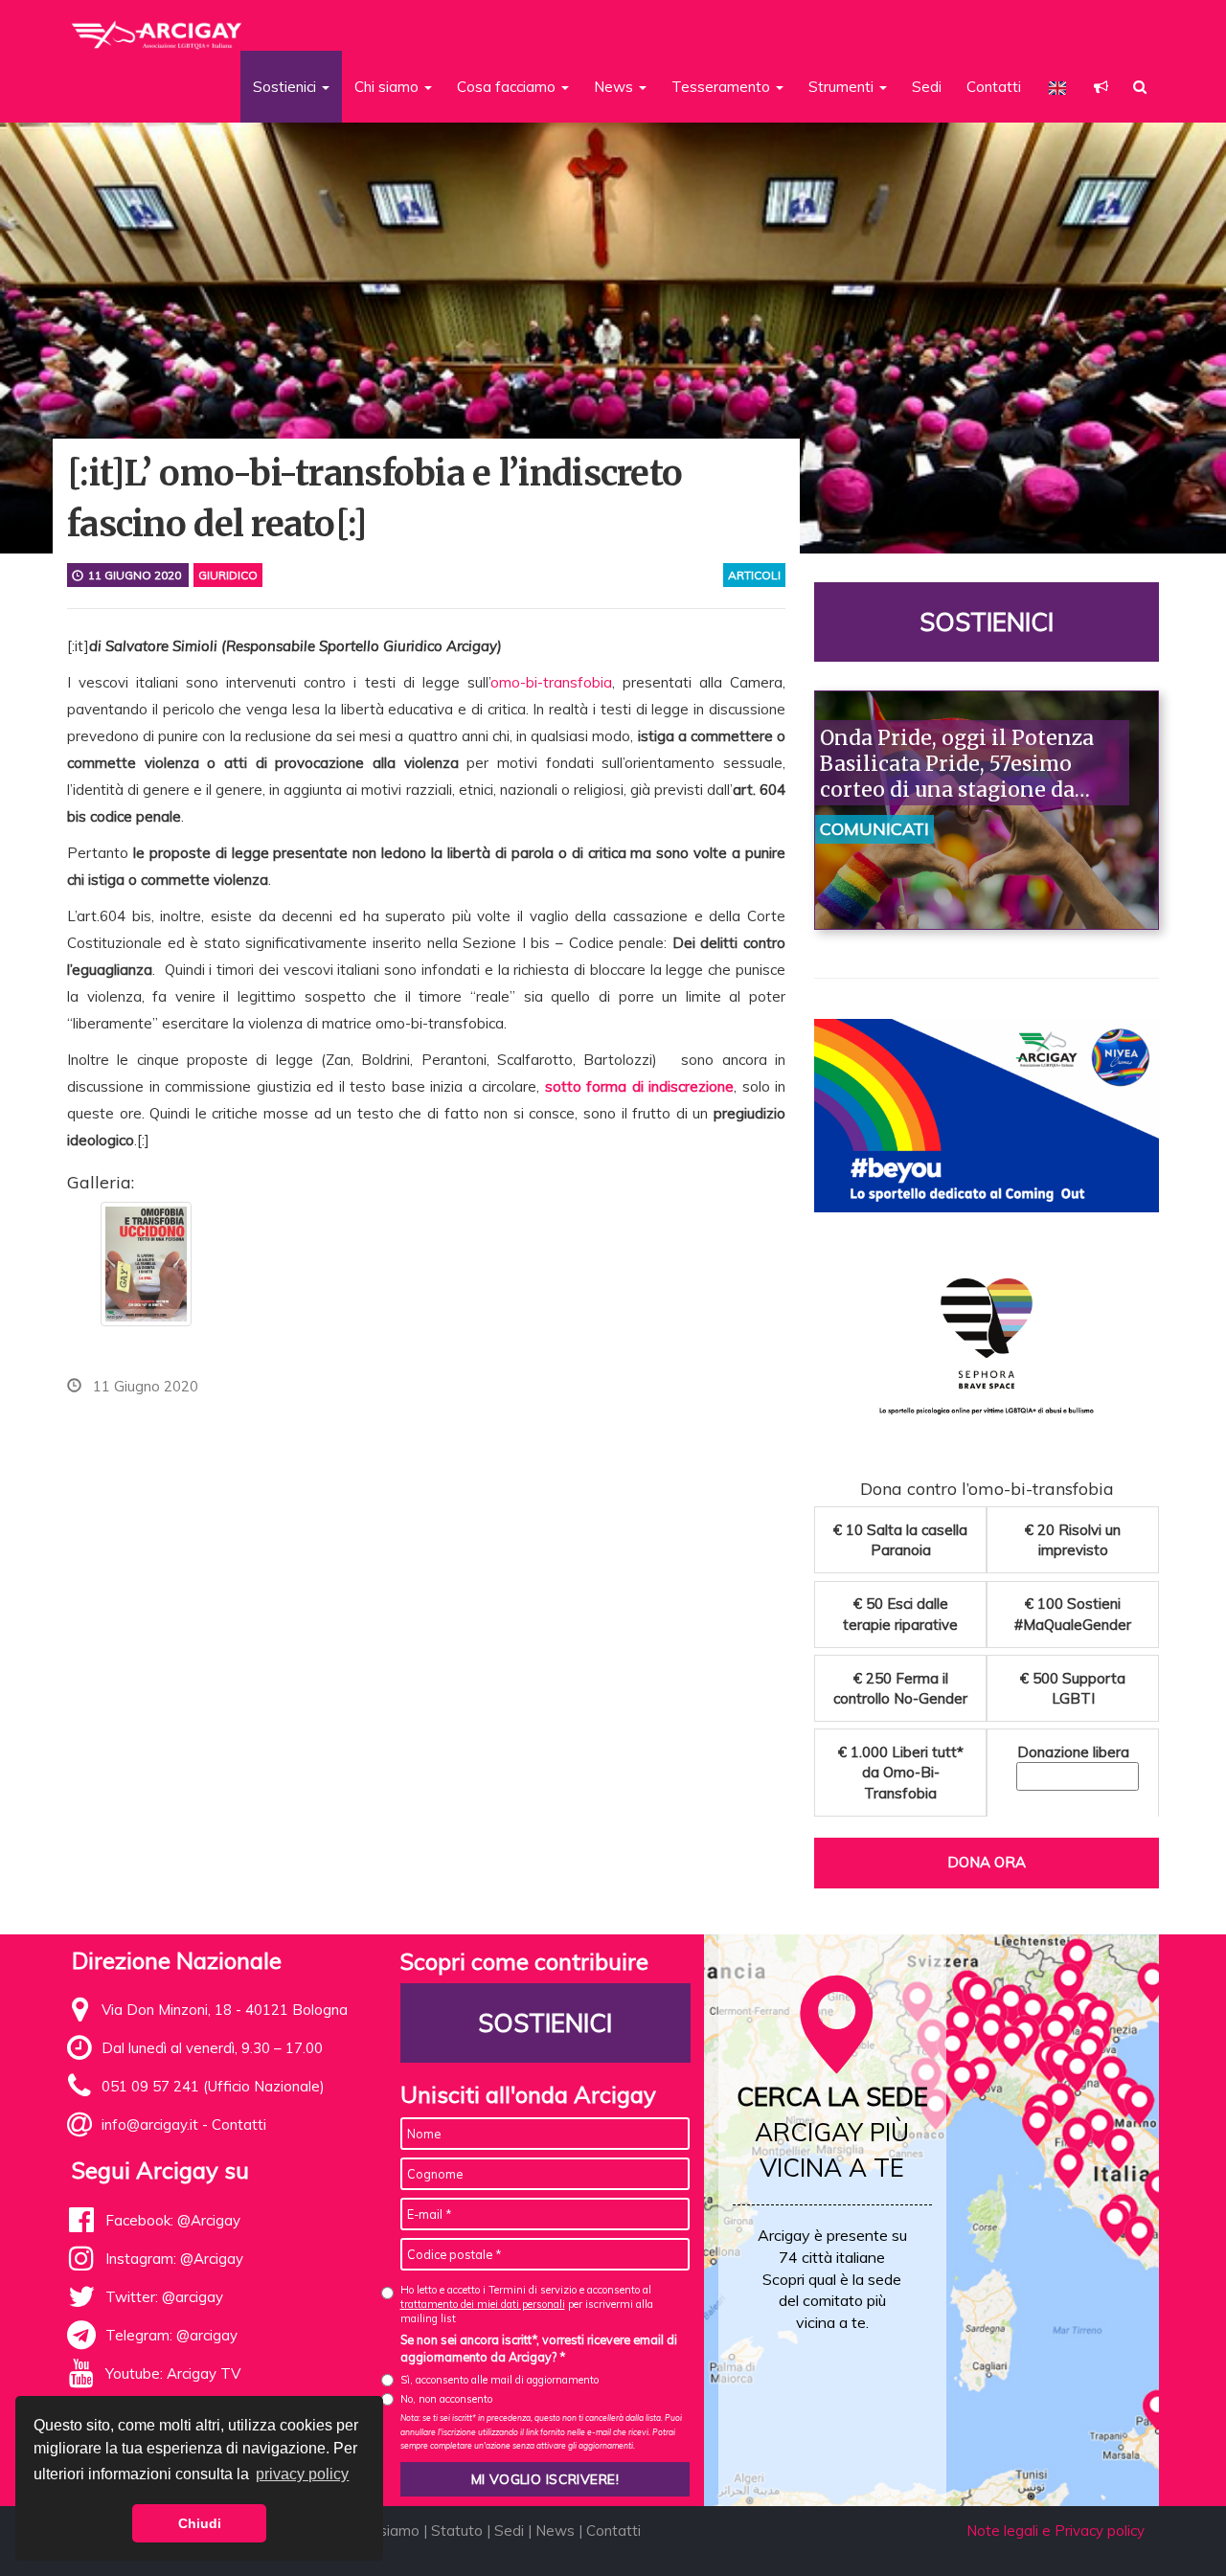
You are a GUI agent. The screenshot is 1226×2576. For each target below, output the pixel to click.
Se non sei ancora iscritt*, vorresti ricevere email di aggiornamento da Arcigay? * (539, 2348)
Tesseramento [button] (723, 87)
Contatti (994, 87)
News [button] (615, 87)
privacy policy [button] (302, 2474)
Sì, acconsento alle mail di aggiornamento (499, 2380)
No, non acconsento (446, 2399)
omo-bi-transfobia (551, 682)
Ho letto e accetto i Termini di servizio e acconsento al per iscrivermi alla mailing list (527, 2305)
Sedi (927, 87)
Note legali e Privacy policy (1056, 2531)
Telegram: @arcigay (171, 2335)
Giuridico (228, 575)
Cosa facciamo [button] (508, 87)
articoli (754, 575)
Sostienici (987, 622)
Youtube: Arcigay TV (173, 2373)
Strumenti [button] (843, 87)
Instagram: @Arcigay (174, 2259)
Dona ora (987, 1862)
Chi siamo (387, 2531)
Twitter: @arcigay (164, 2297)
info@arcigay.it (150, 2124)
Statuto (457, 2531)
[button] (1101, 87)
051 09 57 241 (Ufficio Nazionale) (213, 2086)
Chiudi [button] (200, 2523)
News (555, 2531)
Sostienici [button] (286, 87)
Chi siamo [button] (388, 87)
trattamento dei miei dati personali (483, 2304)
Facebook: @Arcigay (173, 2220)
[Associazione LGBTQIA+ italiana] (158, 27)
